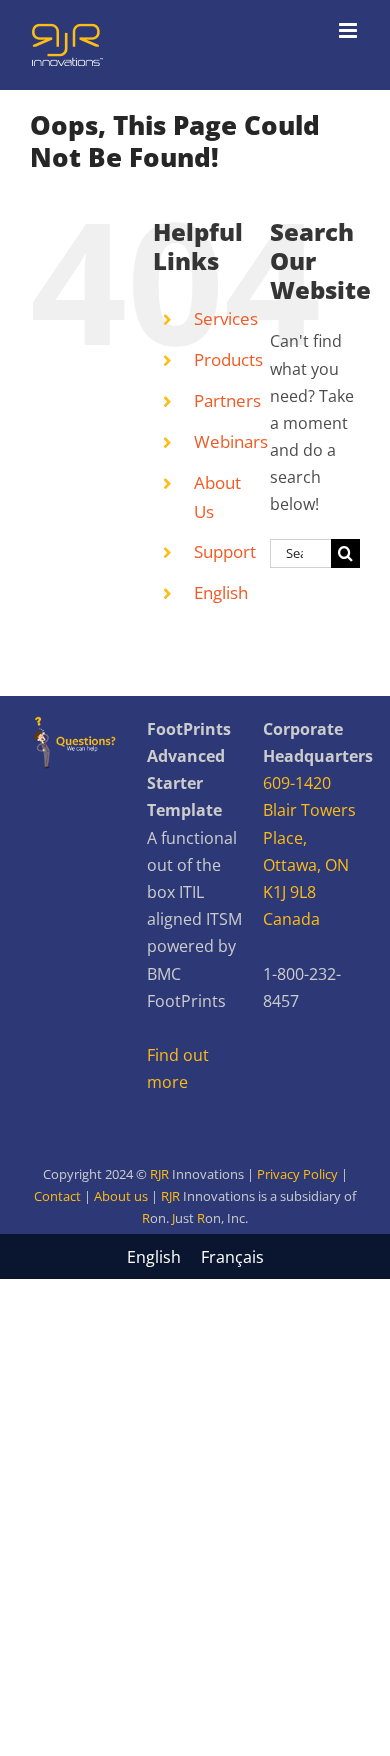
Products (228, 359)
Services (226, 318)
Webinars (231, 441)
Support (225, 551)
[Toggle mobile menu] (349, 30)
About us (121, 1196)
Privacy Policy (297, 1174)
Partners (227, 400)
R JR (195, 1218)
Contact (57, 1196)
